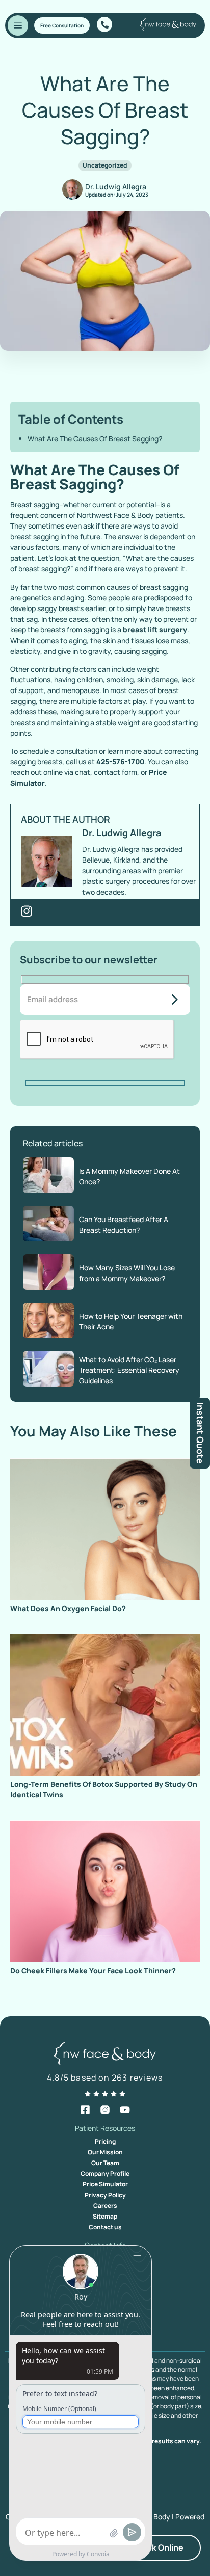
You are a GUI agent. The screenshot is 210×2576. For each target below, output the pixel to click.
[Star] (88, 2094)
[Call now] (104, 24)
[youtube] (125, 2110)
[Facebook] (85, 2110)
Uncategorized (105, 165)
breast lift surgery (155, 630)
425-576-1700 (120, 761)
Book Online (160, 2547)
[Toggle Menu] (18, 25)
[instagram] (105, 2110)
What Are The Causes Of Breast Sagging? (95, 439)
